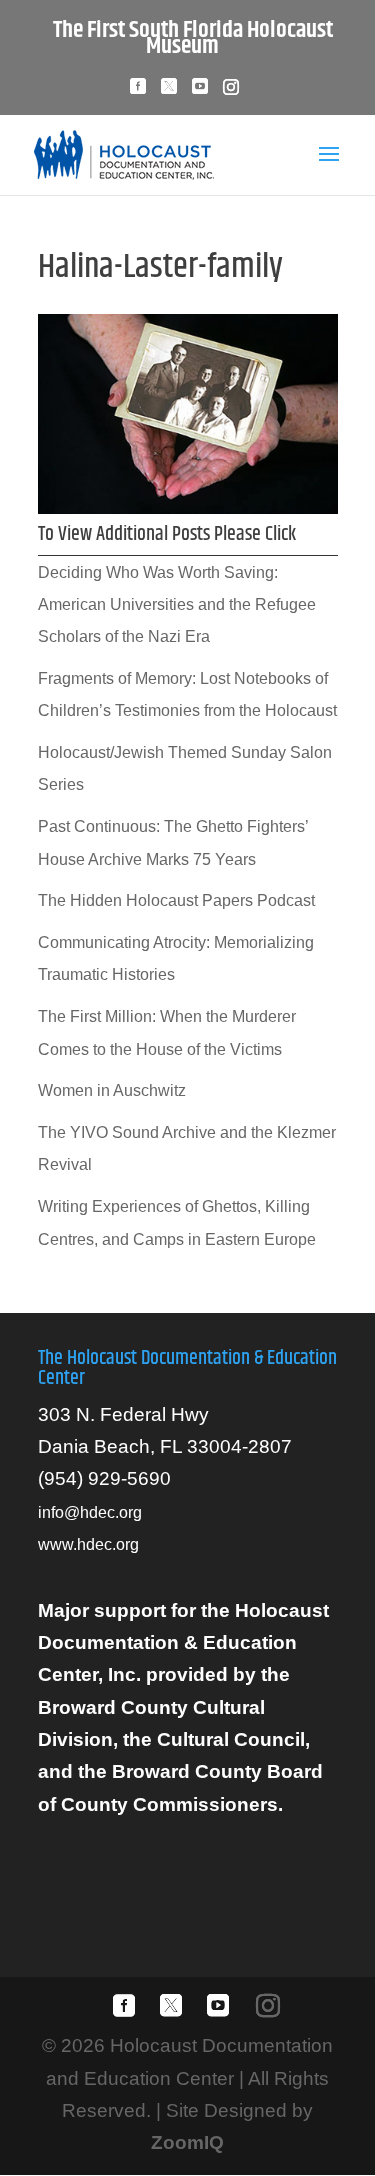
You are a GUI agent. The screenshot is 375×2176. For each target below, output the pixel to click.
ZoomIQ (187, 2142)
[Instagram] (231, 92)
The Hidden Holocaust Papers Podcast (176, 900)
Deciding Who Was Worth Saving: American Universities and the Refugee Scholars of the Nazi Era (177, 605)
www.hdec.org (88, 1544)
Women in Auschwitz (112, 1090)
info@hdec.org (90, 1512)
